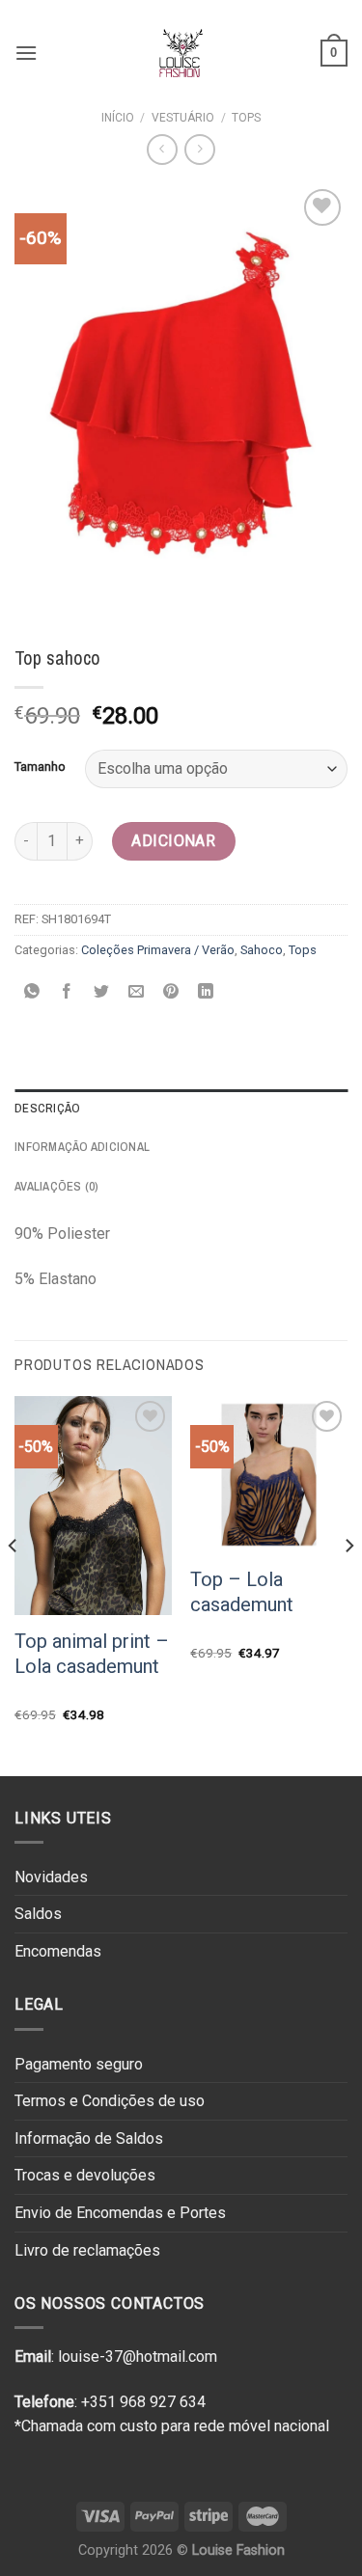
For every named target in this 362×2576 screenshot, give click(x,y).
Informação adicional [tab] (82, 1147)
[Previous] (14, 1584)
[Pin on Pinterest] (171, 993)
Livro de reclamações (87, 2250)
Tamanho (40, 767)
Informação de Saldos (89, 2138)
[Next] (348, 1584)
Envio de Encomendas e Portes (120, 2213)
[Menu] (26, 53)
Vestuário (183, 118)
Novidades (51, 1877)
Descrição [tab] (47, 1108)
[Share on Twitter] (102, 993)
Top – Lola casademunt (242, 1592)
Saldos (38, 1914)
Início (118, 118)
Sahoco (262, 950)
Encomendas (58, 1951)
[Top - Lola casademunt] (269, 1475)
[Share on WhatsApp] (32, 993)
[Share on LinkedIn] (206, 993)
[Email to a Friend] (137, 993)
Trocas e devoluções (85, 2175)
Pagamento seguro (79, 2064)
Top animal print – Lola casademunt (92, 1654)
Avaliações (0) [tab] (57, 1186)
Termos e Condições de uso (110, 2101)
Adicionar (173, 841)
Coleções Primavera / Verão (158, 950)
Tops (246, 118)
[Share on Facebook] (67, 993)
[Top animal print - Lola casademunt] (93, 1506)
